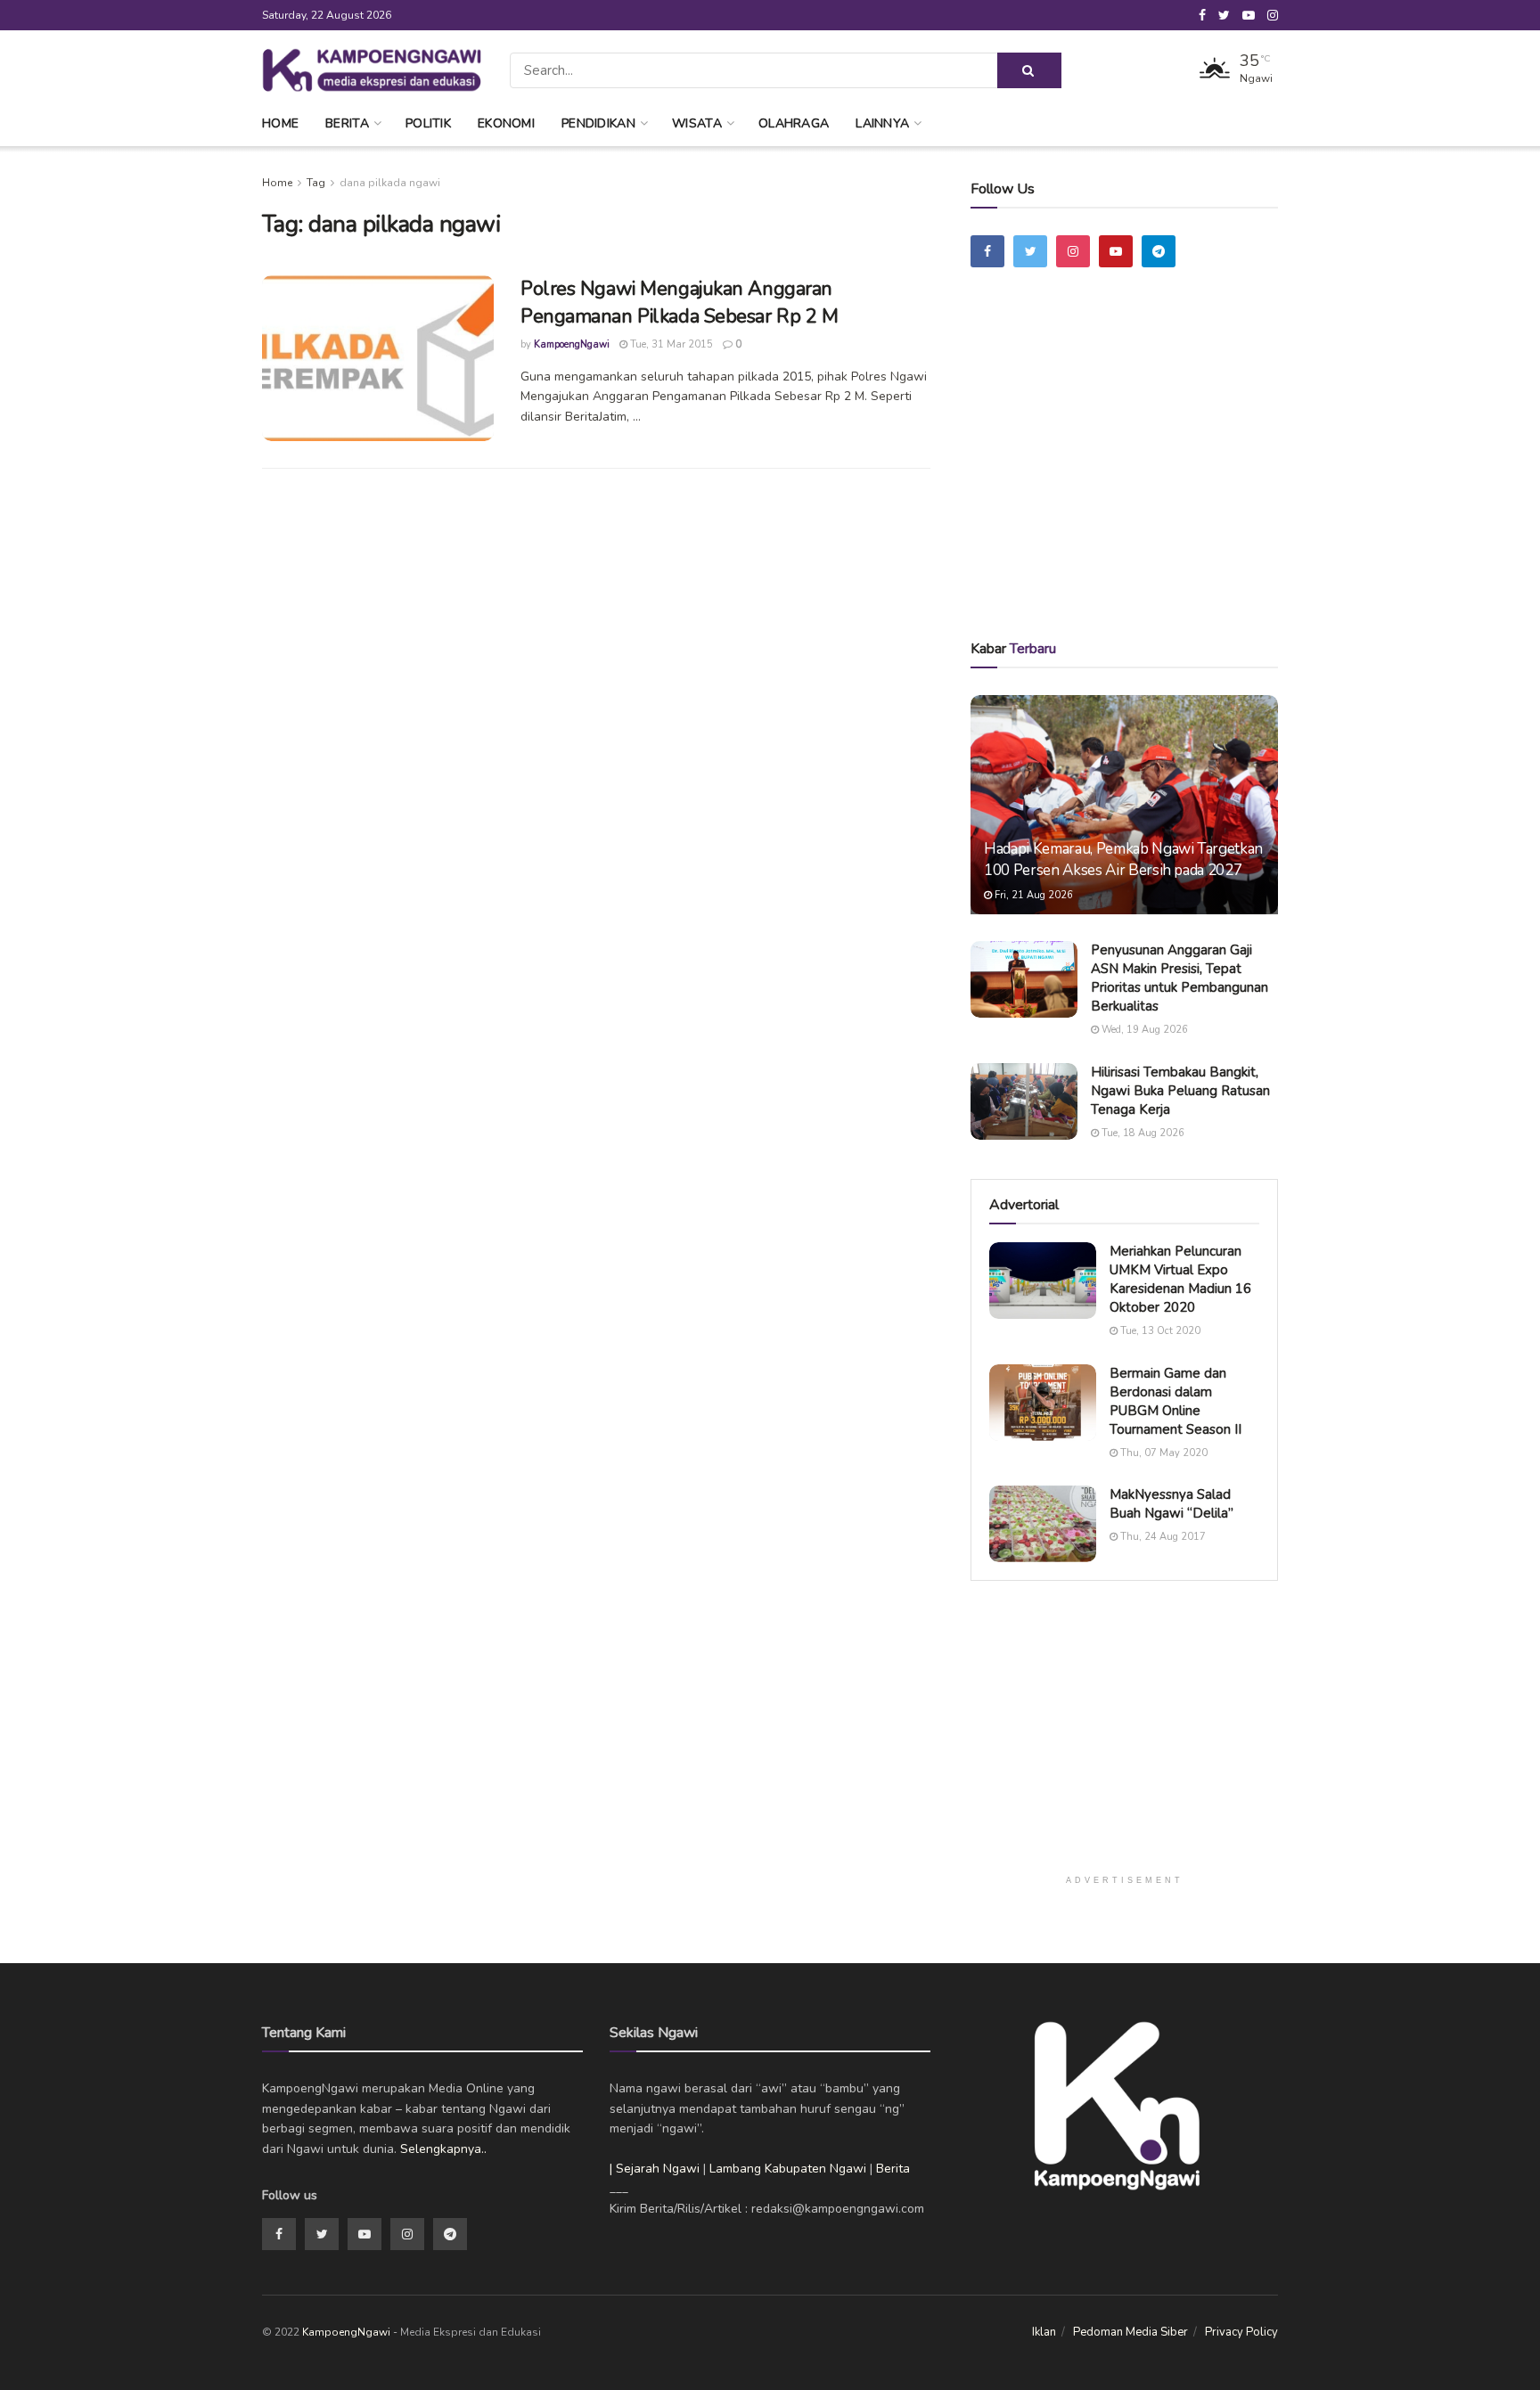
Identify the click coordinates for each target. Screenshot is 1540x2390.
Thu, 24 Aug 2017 (1162, 1537)
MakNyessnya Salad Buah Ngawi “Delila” (1171, 1504)
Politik (428, 123)
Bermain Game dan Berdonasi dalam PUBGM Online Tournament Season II (1175, 1401)
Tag (316, 183)
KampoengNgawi (572, 344)
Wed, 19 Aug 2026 (1143, 1030)
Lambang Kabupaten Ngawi (788, 2169)
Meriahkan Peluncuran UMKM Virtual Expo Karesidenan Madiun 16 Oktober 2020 (1180, 1279)
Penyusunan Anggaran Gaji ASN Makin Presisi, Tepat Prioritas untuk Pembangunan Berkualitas (1180, 978)
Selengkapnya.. (443, 2149)
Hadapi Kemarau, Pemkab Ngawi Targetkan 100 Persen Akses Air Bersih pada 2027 (1123, 859)
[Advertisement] (1125, 479)
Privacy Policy (1241, 2332)
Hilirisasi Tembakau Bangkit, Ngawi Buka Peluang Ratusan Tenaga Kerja (1180, 1091)
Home (280, 123)
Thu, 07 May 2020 (1163, 1453)
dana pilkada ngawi (390, 183)
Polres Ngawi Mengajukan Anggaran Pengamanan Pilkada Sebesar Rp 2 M (679, 303)
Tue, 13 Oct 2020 (1159, 1331)
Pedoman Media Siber (1130, 2332)
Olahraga (794, 123)
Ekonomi (506, 123)
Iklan (1044, 2332)
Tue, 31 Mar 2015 (670, 344)
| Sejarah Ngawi (655, 2169)
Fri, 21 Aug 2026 (1032, 895)
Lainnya (882, 123)
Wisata (697, 123)
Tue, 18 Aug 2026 (1142, 1133)
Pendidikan (598, 123)
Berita (347, 123)
